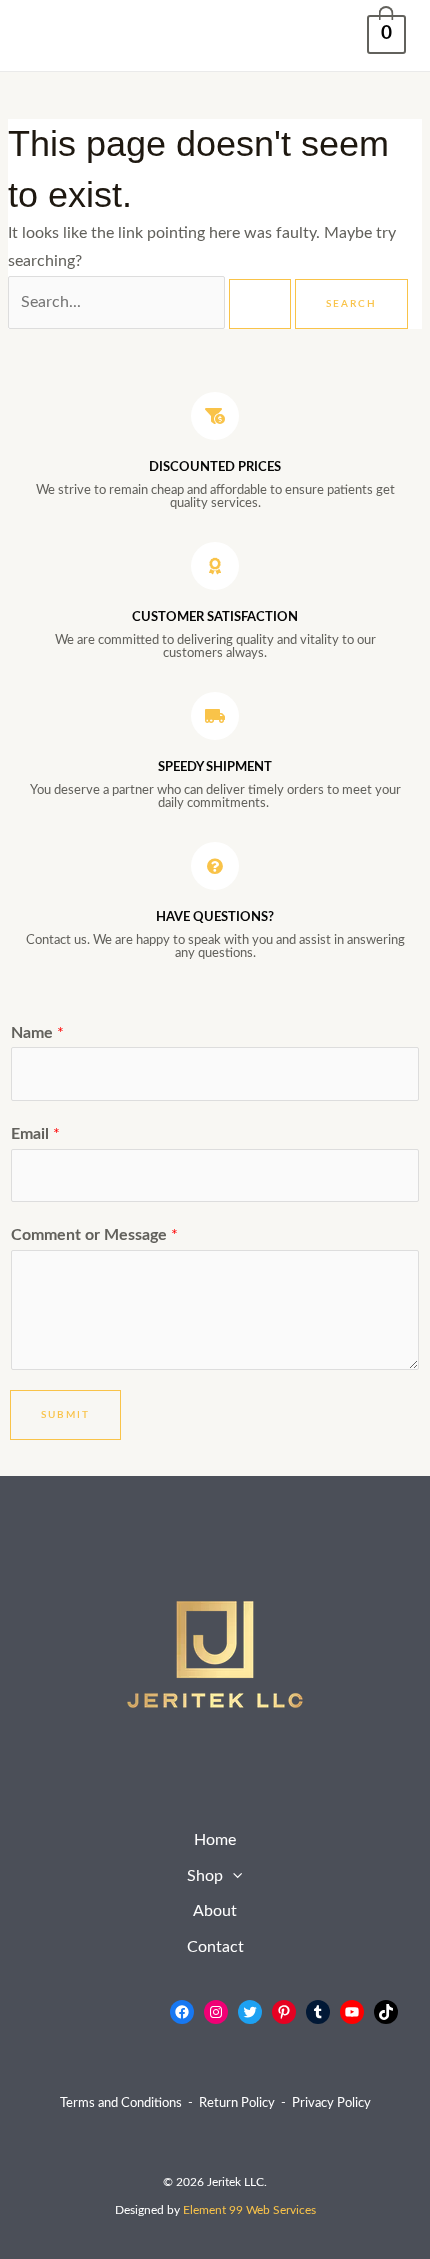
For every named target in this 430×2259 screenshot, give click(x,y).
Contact (215, 1947)
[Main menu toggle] (45, 35)
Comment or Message (94, 1235)
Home (215, 1840)
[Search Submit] (260, 304)
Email (35, 1134)
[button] (232, 1877)
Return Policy (237, 2103)
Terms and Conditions (121, 2103)
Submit (65, 1415)
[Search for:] (151, 302)
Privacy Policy (331, 2103)
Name (37, 1033)
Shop (205, 1876)
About (215, 1911)
